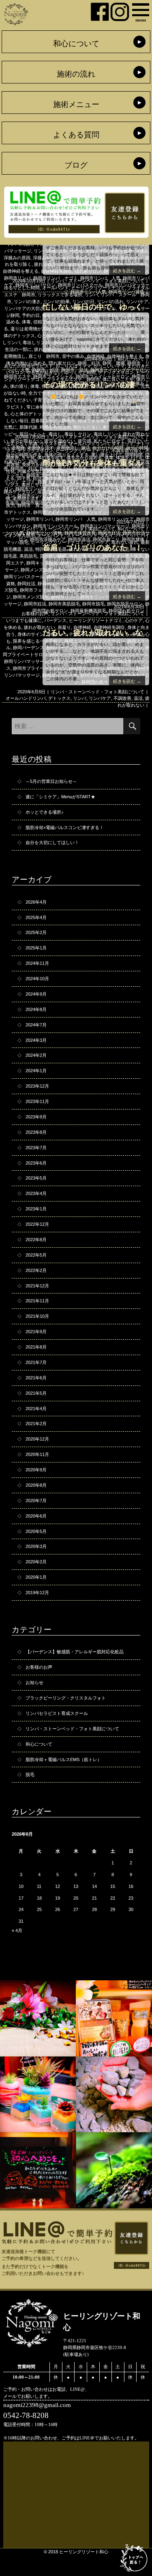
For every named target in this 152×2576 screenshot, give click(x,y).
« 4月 (17, 1930)
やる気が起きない (44, 372)
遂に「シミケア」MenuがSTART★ (60, 797)
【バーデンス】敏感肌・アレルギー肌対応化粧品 (75, 1652)
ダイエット (123, 444)
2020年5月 (36, 1531)
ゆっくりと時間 (80, 372)
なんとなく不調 (22, 444)
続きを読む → (127, 271)
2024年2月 (36, 1055)
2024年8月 (36, 1009)
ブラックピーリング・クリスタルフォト (66, 1698)
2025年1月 (36, 948)
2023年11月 (37, 1101)
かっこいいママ (109, 366)
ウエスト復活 (53, 444)
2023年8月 (36, 1132)
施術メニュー (76, 104)
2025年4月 (36, 917)
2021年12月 (37, 1286)
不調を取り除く (127, 451)
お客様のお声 (35, 614)
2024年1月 (36, 1071)
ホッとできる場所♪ (45, 812)
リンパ (91, 295)
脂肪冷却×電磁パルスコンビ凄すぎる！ (65, 827)
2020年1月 (36, 1577)
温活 (138, 698)
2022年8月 (36, 1240)
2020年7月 (36, 1501)
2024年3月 (36, 1040)
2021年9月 (36, 1332)
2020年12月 (37, 1439)
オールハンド (56, 288)
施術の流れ (76, 74)
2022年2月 (36, 1270)
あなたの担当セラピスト (29, 366)
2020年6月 (36, 1516)
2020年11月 (37, 1454)
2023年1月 (36, 1209)
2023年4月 (36, 1193)
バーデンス (55, 620)
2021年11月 (37, 1301)
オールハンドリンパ (89, 444)
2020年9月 (36, 1470)
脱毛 (30, 1774)
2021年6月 (36, 1378)
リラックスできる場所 (60, 295)
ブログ (76, 165)
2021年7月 (36, 1362)
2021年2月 (36, 1424)
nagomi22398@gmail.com (37, 2405)
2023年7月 (36, 1148)
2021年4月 (36, 1409)
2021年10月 (37, 1316)
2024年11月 (37, 963)
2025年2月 (36, 932)
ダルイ (107, 535)
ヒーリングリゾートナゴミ (98, 288)
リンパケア (100, 698)
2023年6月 (36, 1163)
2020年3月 (36, 1546)
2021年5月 (36, 1393)
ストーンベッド (82, 535)
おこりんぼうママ (73, 366)
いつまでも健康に (24, 620)
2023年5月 (36, 1178)
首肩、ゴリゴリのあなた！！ (93, 548)
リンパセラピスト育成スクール (57, 1713)
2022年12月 (37, 1224)
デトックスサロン (116, 372)
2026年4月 (36, 902)
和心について (76, 44)
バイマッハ (127, 535)
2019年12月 (37, 1593)
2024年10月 (37, 979)
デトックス (59, 698)
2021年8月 (36, 1347)
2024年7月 (36, 1025)
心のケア (134, 620)
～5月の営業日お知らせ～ (51, 781)
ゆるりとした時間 (22, 288)
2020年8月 (36, 1485)
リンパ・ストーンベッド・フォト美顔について (97, 281)
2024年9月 (36, 994)
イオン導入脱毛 (19, 535)
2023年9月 (36, 1117)
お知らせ (34, 1682)
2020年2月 (36, 1562)
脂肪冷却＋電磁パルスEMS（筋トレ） (64, 1759)
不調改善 (122, 698)
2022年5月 (36, 1255)
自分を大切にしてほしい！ (52, 842)
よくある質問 (76, 135)
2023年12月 (37, 1086)
